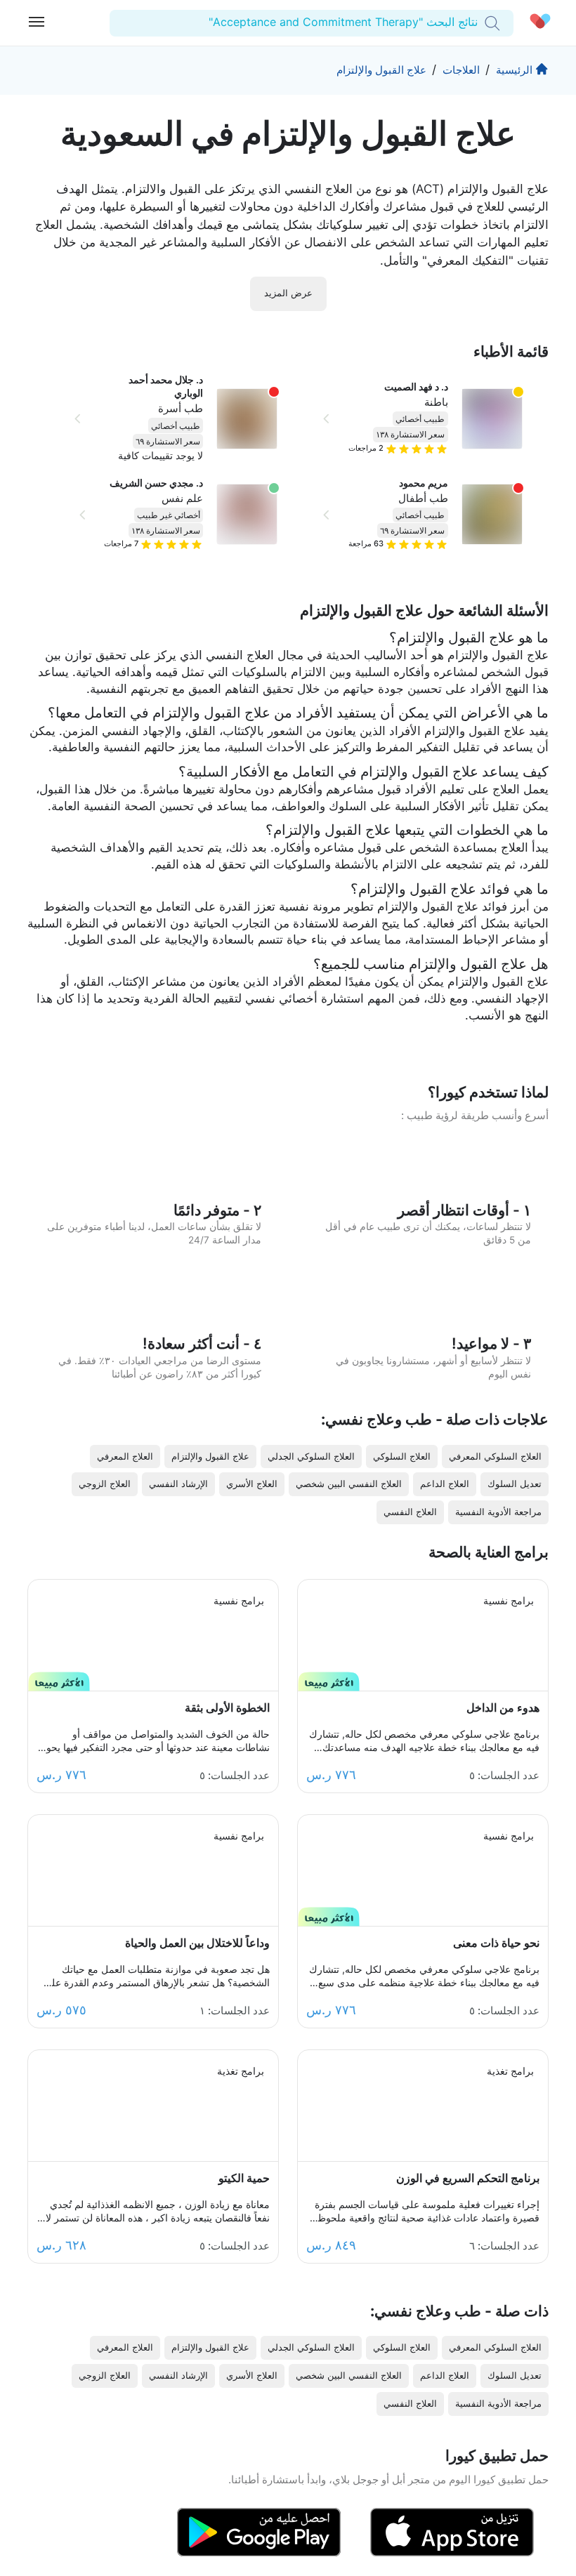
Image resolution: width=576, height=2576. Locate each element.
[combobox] (476, 22)
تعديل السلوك (515, 1484)
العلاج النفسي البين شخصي (349, 1484)
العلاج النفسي (410, 1512)
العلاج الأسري (252, 1484)
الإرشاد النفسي (178, 1484)
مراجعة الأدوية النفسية (498, 1512)
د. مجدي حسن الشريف (156, 483)
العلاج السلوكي (402, 1457)
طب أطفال (423, 498)
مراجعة (366, 543)
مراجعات (366, 448)
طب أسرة (181, 408)
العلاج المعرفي (125, 1457)
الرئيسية (514, 70)
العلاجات (461, 70)
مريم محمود (424, 483)
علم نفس (182, 498)
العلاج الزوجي (105, 1484)
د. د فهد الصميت (416, 387)
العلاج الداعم (445, 1484)
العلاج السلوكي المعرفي (495, 1457)
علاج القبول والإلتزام (381, 70)
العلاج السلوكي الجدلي (311, 1457)
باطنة (436, 402)
